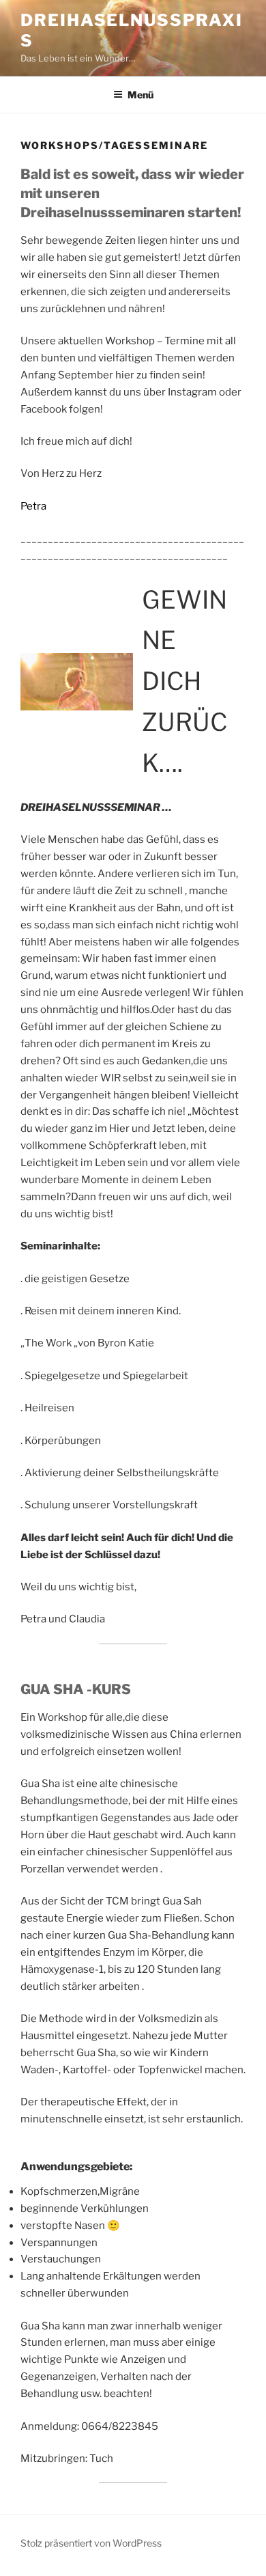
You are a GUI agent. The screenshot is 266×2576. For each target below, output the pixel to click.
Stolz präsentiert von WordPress (91, 2543)
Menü (141, 95)
